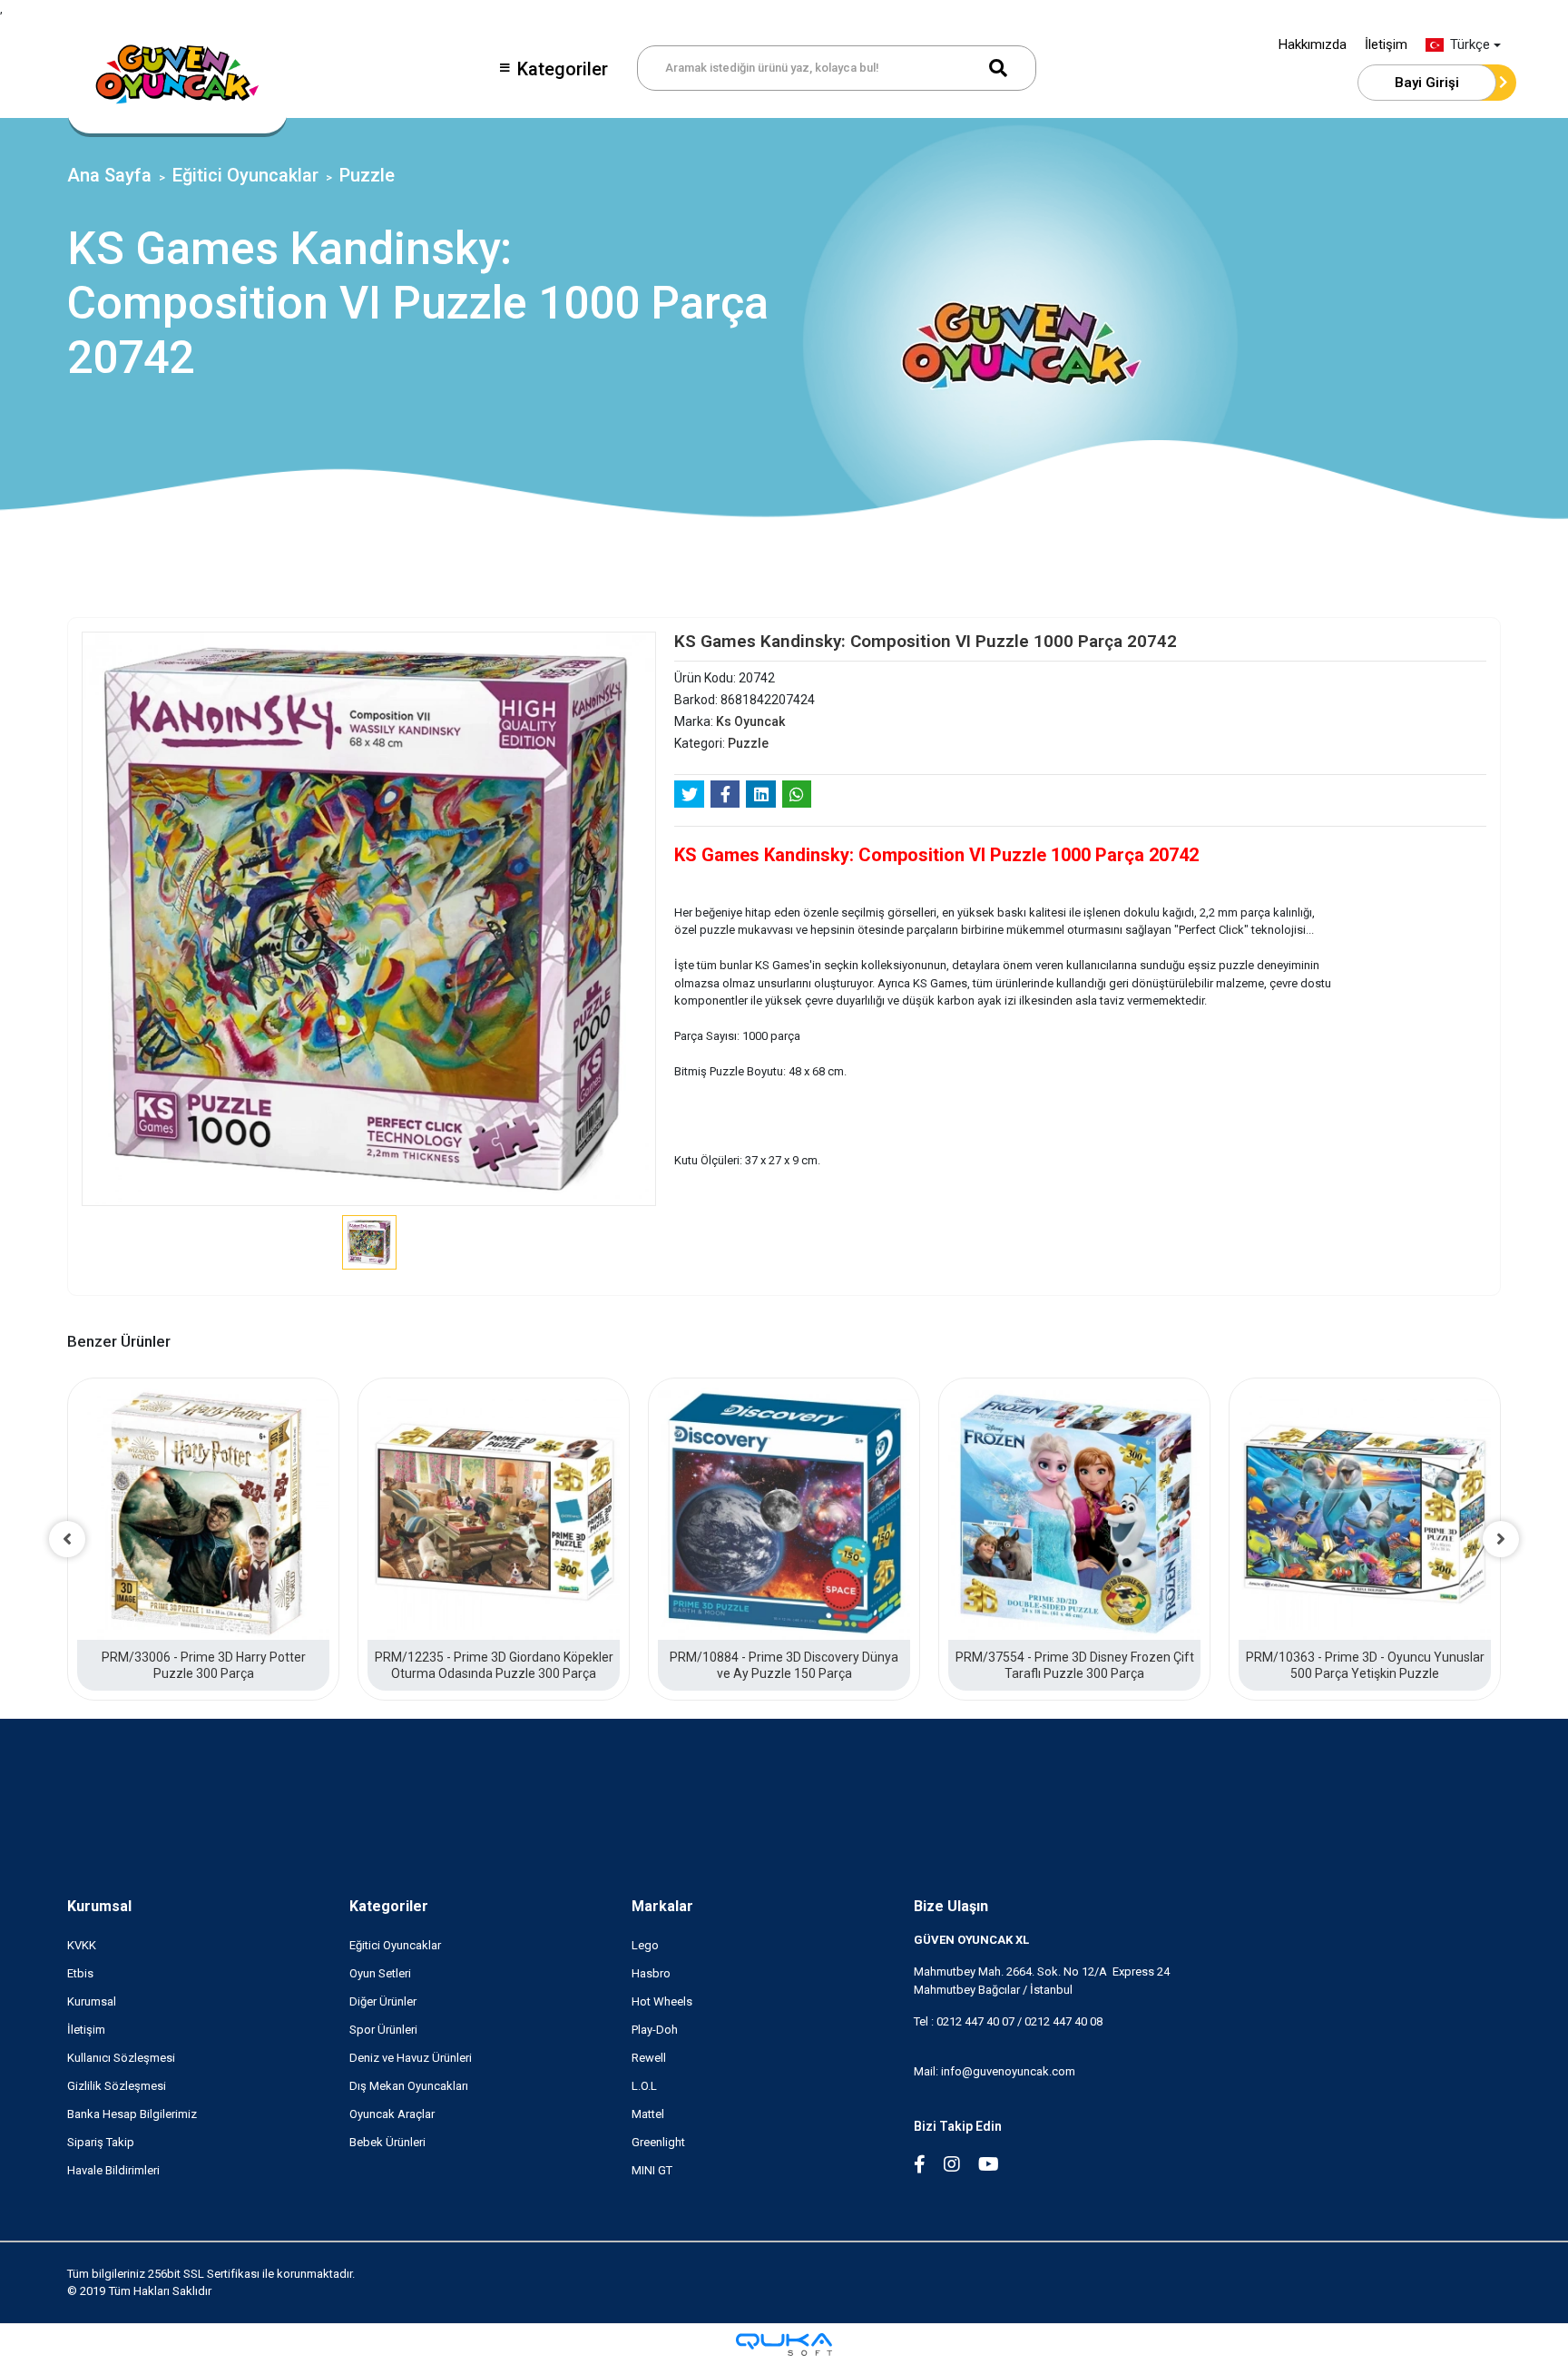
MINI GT (652, 2170)
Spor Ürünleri (383, 2030)
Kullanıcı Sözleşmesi (121, 2058)
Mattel (648, 2114)
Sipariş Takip (101, 2142)
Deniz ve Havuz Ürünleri (411, 2058)
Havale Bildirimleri (113, 2170)
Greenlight (658, 2142)
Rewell (649, 2058)
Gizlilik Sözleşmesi (117, 2086)
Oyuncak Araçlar (392, 2114)
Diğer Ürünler (383, 2001)
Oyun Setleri (380, 1973)
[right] (1501, 1539)
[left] (67, 1539)
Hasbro (651, 1973)
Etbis (80, 1973)
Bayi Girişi (1427, 83)
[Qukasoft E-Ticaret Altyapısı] (784, 2344)
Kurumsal (99, 1906)
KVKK (82, 1945)
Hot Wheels (662, 2001)
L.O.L (644, 2086)
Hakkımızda (1313, 44)
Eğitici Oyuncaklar (395, 1945)
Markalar (662, 1906)
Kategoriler (563, 69)
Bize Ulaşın (951, 1906)
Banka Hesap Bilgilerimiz (132, 2114)
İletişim (1386, 44)
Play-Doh (655, 2030)
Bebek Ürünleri (387, 2142)
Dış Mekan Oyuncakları (409, 2086)
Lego (645, 1945)
